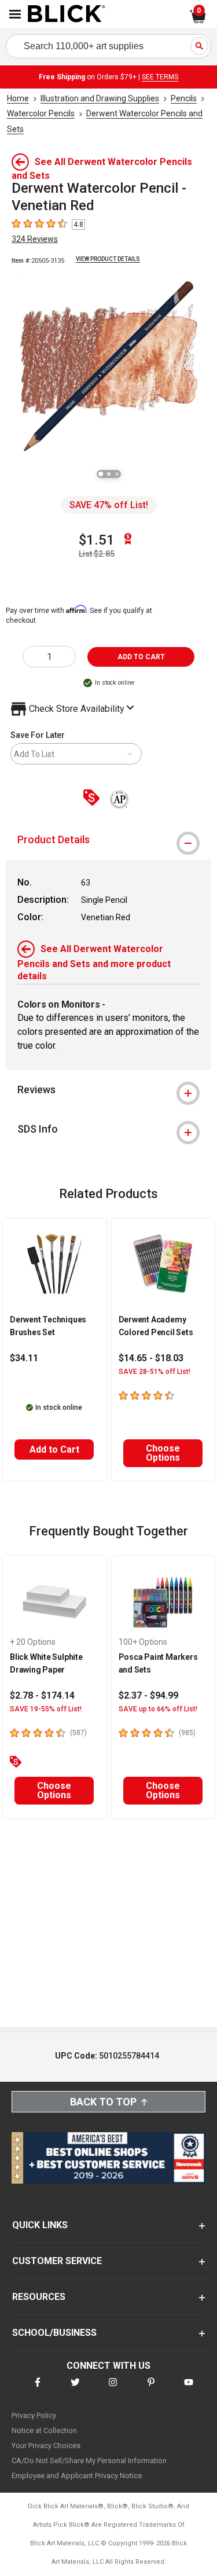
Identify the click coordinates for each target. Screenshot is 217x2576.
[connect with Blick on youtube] (189, 2389)
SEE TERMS (160, 77)
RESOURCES (39, 2297)
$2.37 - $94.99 (148, 1695)
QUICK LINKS (40, 2225)
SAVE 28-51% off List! (155, 1372)
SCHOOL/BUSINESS (54, 2333)
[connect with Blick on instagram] (113, 2389)
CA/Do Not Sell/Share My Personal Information (89, 2461)
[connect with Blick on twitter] (75, 2389)
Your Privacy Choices (46, 2445)
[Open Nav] (15, 14)
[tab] (108, 840)
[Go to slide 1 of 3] (101, 474)
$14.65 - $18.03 (151, 1358)
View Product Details (108, 259)
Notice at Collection (44, 2430)
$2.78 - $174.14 (42, 1695)
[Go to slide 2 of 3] (109, 474)
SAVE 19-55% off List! (46, 1709)
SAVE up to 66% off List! (158, 1709)
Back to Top (103, 2102)
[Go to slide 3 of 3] (117, 474)
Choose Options (163, 1453)
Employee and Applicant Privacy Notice (77, 2476)
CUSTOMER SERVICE (57, 2261)
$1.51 (97, 540)
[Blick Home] (67, 14)
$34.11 (24, 1358)
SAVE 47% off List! (109, 505)
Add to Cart (54, 1449)
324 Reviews (35, 239)
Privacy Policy (34, 2415)
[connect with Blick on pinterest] (151, 2389)
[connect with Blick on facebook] (38, 2389)
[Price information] (94, 798)
